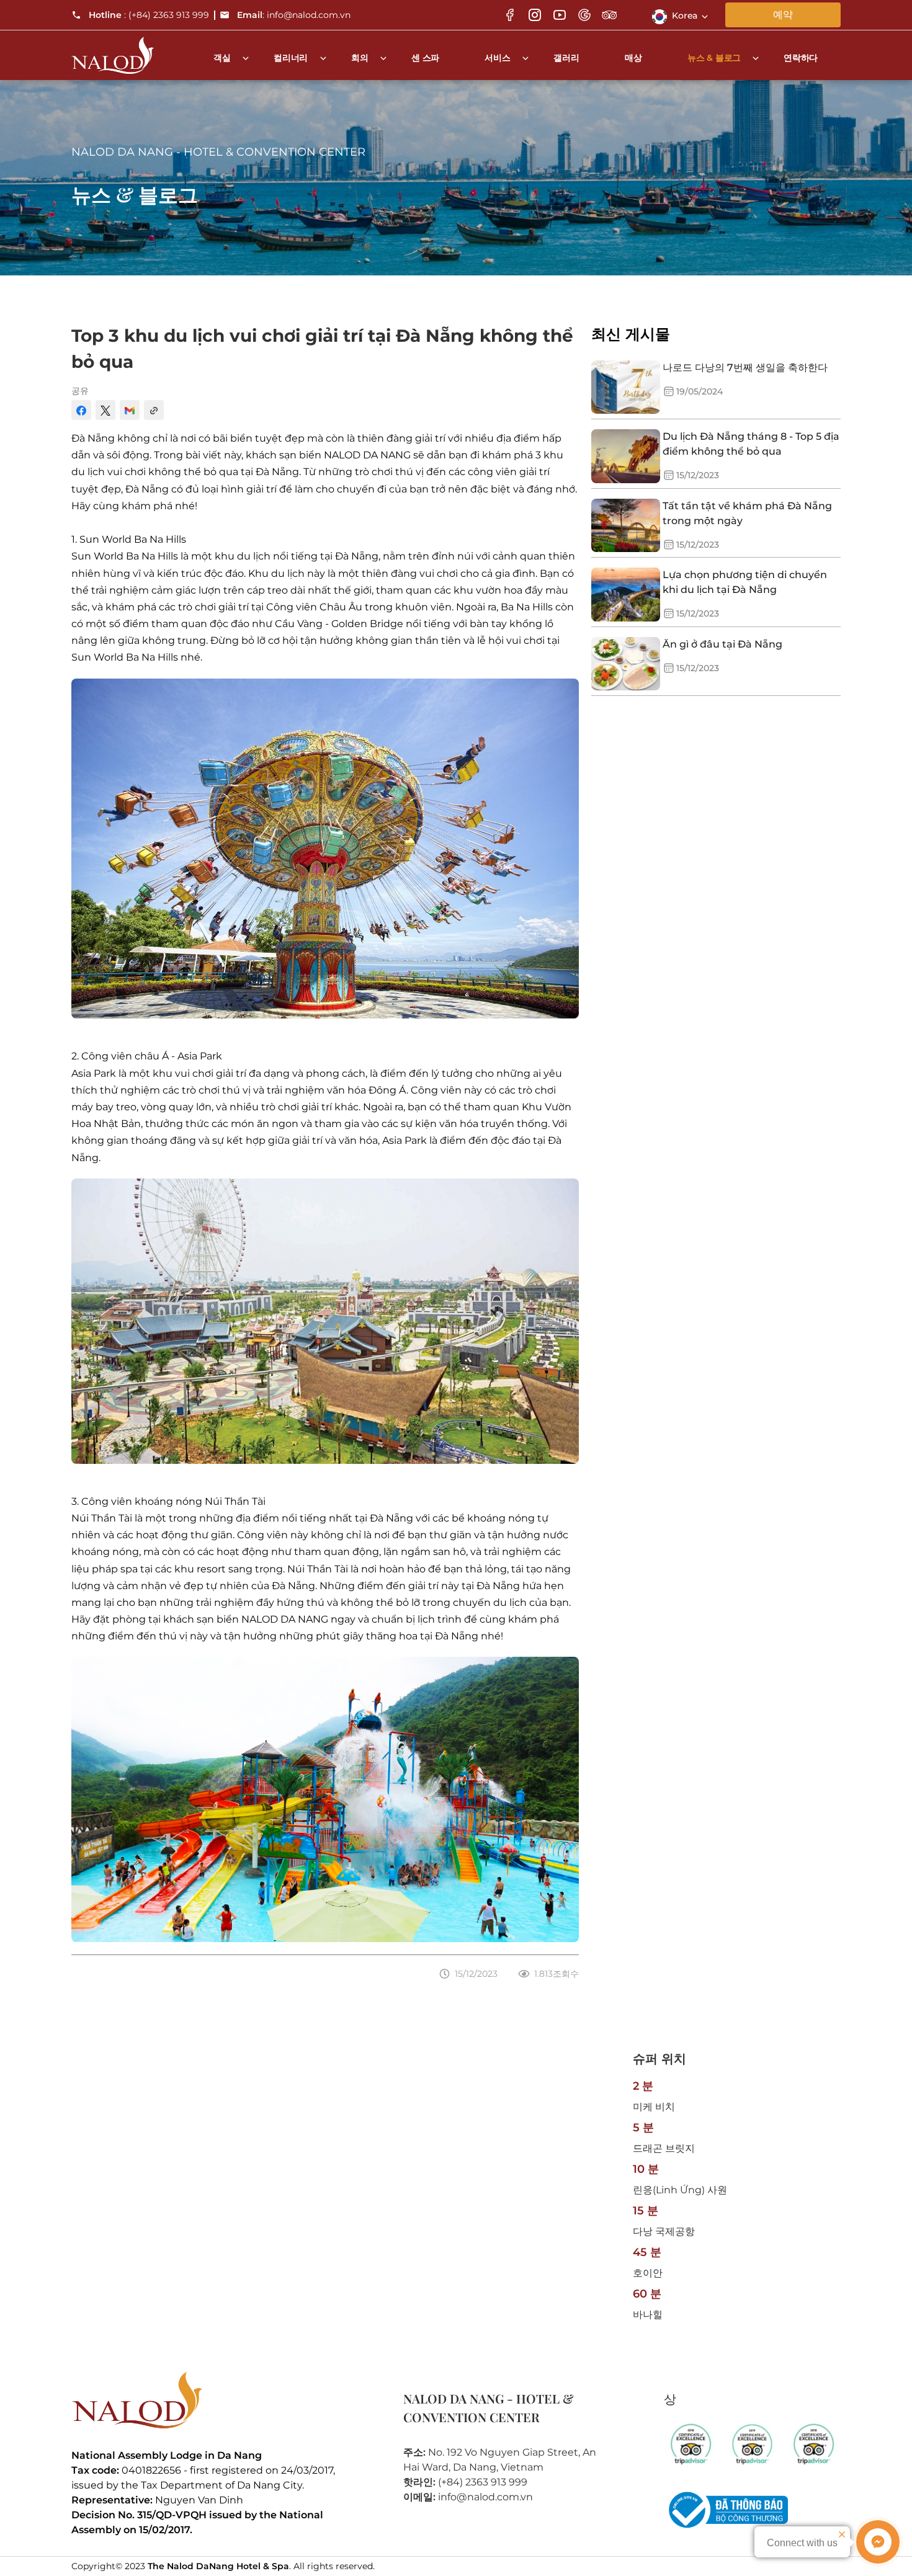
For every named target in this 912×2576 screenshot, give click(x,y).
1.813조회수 (557, 1974)
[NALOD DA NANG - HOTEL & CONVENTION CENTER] (113, 51)
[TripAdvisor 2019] (691, 2445)
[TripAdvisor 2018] (752, 2445)
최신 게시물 (631, 334)
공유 (80, 391)
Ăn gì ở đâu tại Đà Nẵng (722, 644)
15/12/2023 (476, 1974)
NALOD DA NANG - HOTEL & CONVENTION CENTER (218, 152)
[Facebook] (510, 15)
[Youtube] (560, 15)
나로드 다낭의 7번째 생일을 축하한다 (745, 368)
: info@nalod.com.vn (294, 15)
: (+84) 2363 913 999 (149, 15)
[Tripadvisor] (609, 15)
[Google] (584, 15)
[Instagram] (535, 15)
